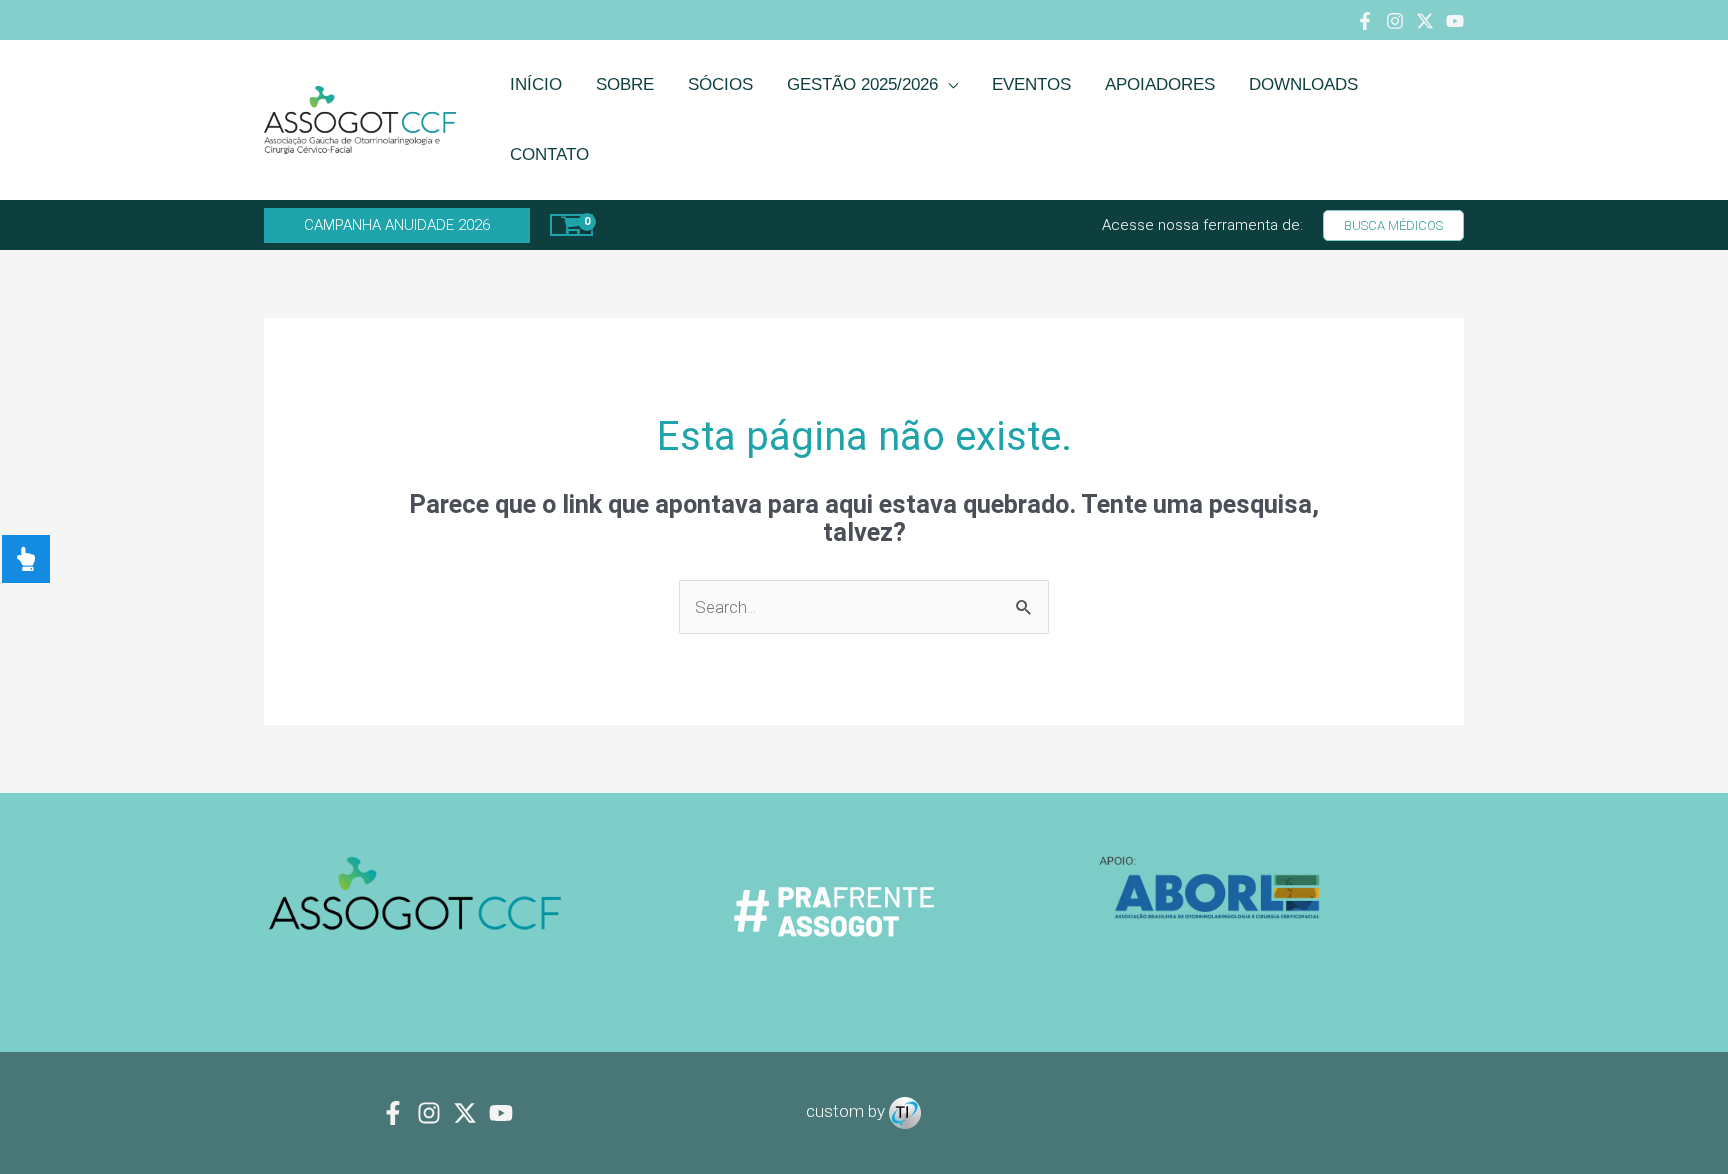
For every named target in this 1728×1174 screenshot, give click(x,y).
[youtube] (501, 1113)
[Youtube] (1455, 21)
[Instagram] (1395, 21)
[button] (397, 225)
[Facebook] (1365, 21)
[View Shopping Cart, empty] (571, 225)
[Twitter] (1425, 21)
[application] (948, 85)
